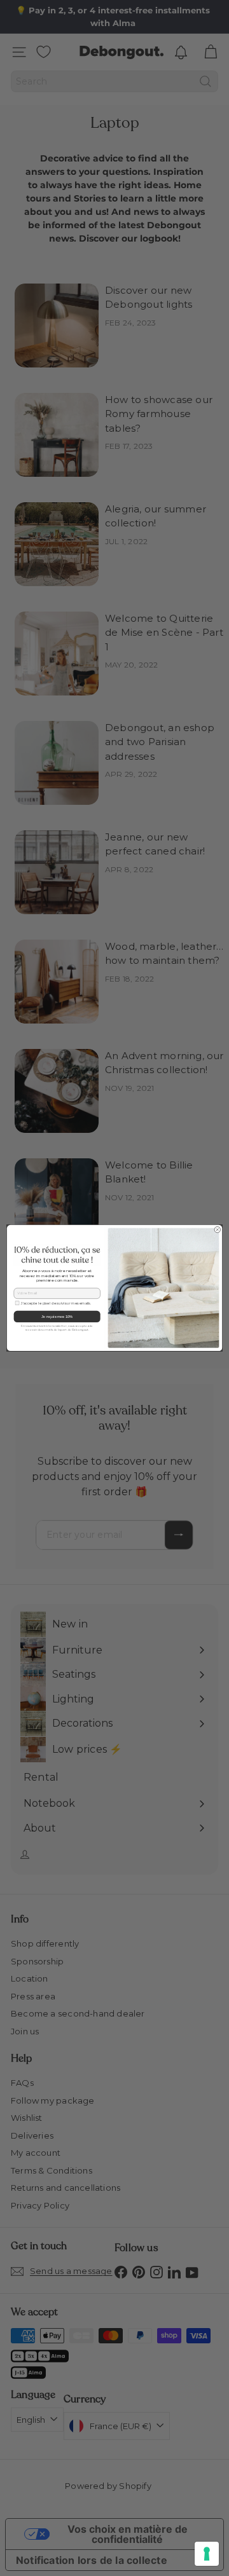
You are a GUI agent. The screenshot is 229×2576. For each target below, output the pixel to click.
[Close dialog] (217, 1230)
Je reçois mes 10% (57, 1317)
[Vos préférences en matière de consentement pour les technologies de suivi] (207, 2554)
